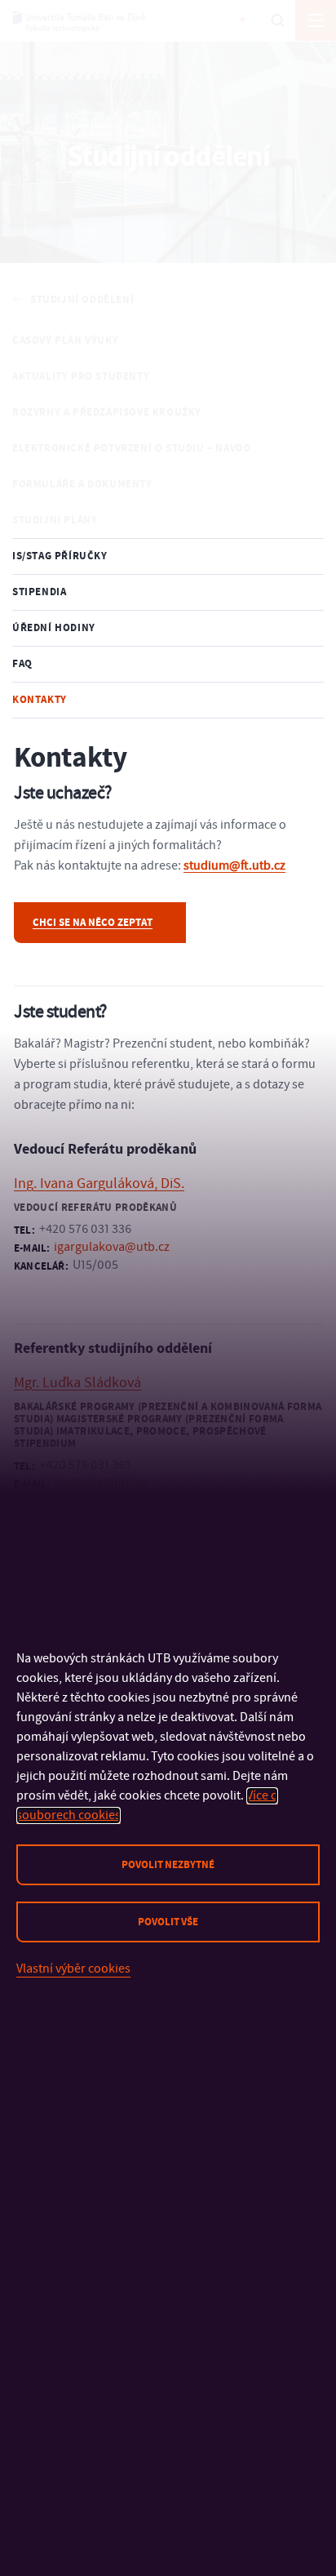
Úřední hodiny (54, 628)
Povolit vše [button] (168, 1922)
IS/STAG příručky (60, 556)
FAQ (22, 664)
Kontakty (40, 700)
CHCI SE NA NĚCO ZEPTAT (93, 923)
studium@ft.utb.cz (234, 865)
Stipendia (39, 592)
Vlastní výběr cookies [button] (73, 1969)
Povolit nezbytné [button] (168, 1865)
